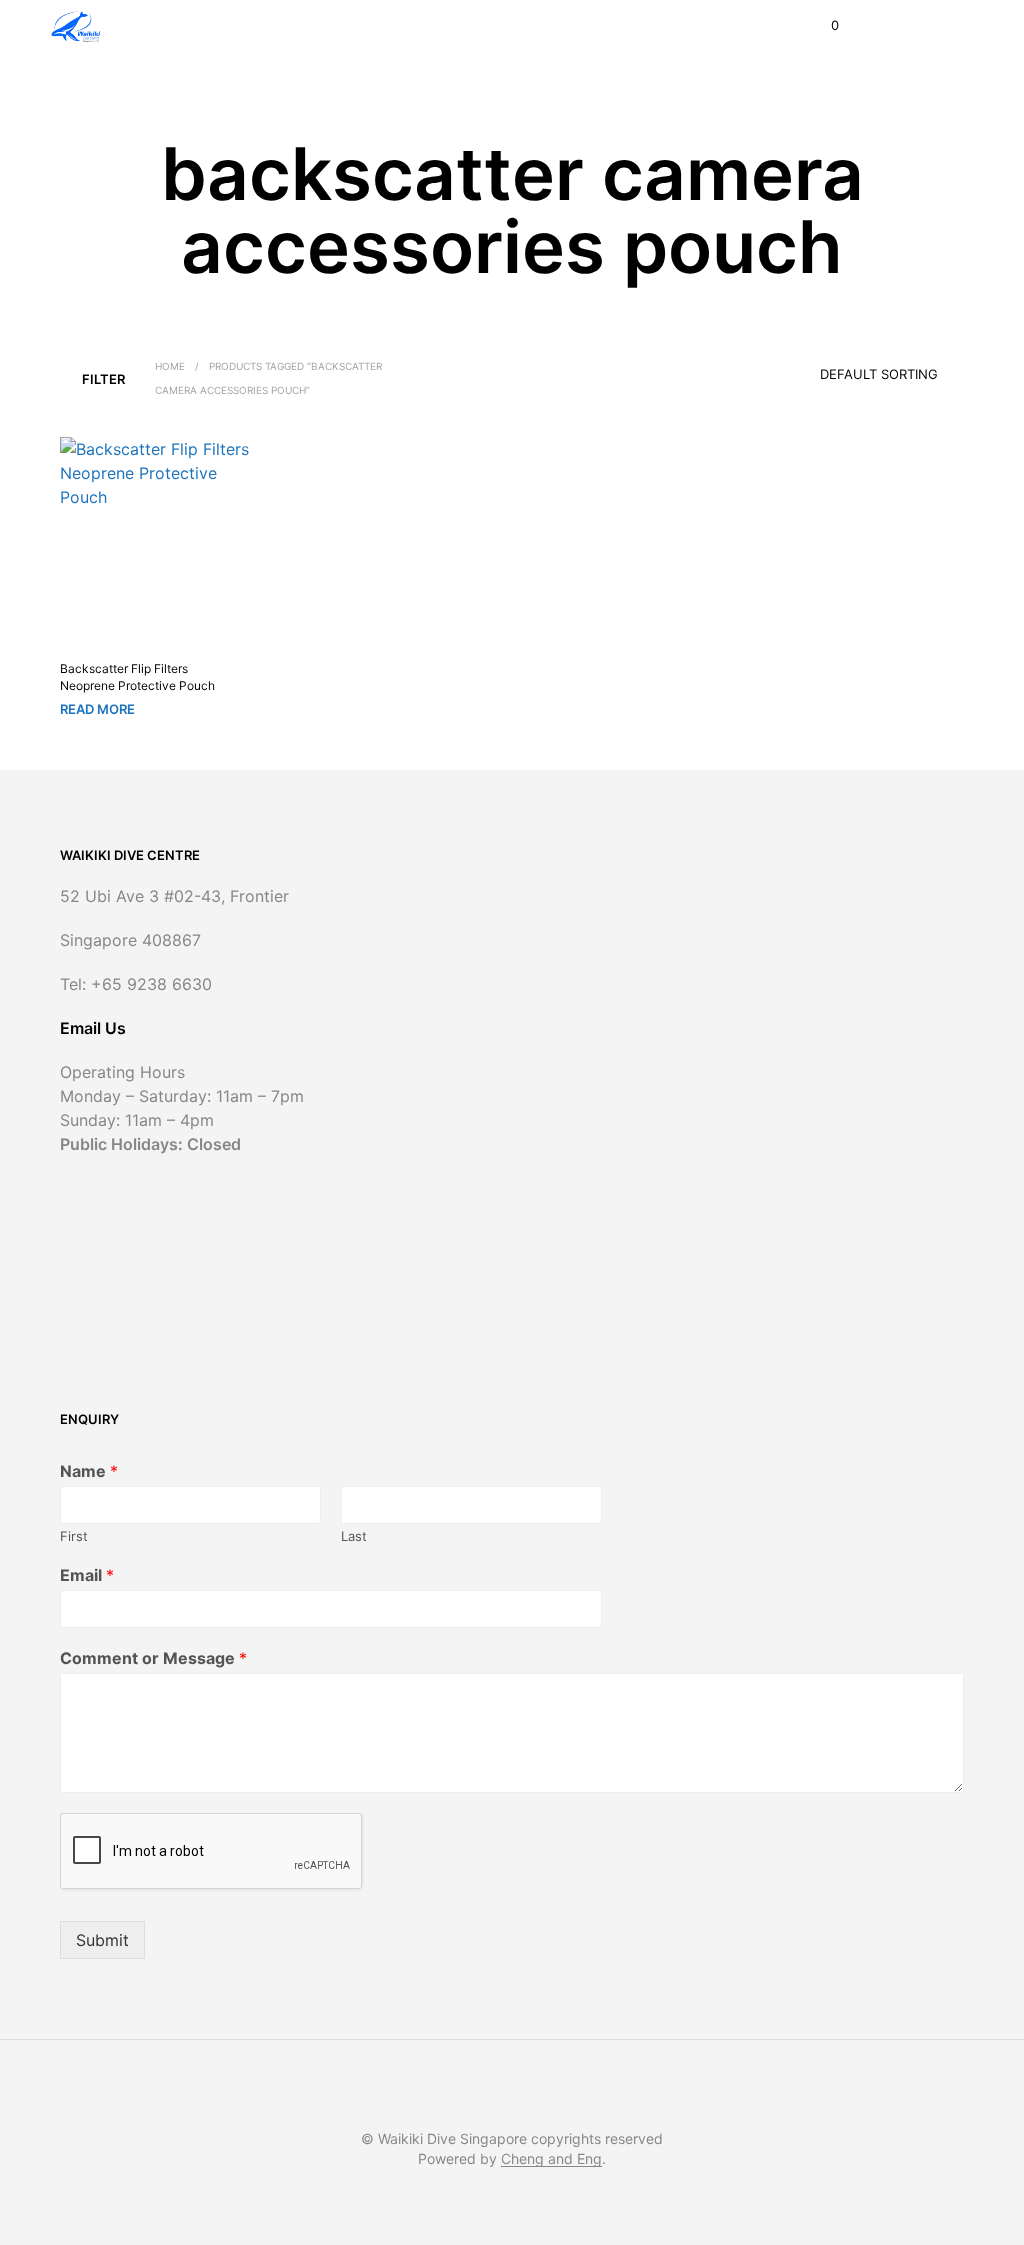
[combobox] (851, 367)
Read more (97, 709)
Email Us (93, 1028)
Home (170, 366)
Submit (102, 1940)
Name (89, 1471)
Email (87, 1575)
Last (354, 1536)
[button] (821, 26)
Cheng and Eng (551, 2159)
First (74, 1536)
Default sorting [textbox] (879, 374)
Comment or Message (153, 1658)
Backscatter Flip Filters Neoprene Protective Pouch (137, 677)
